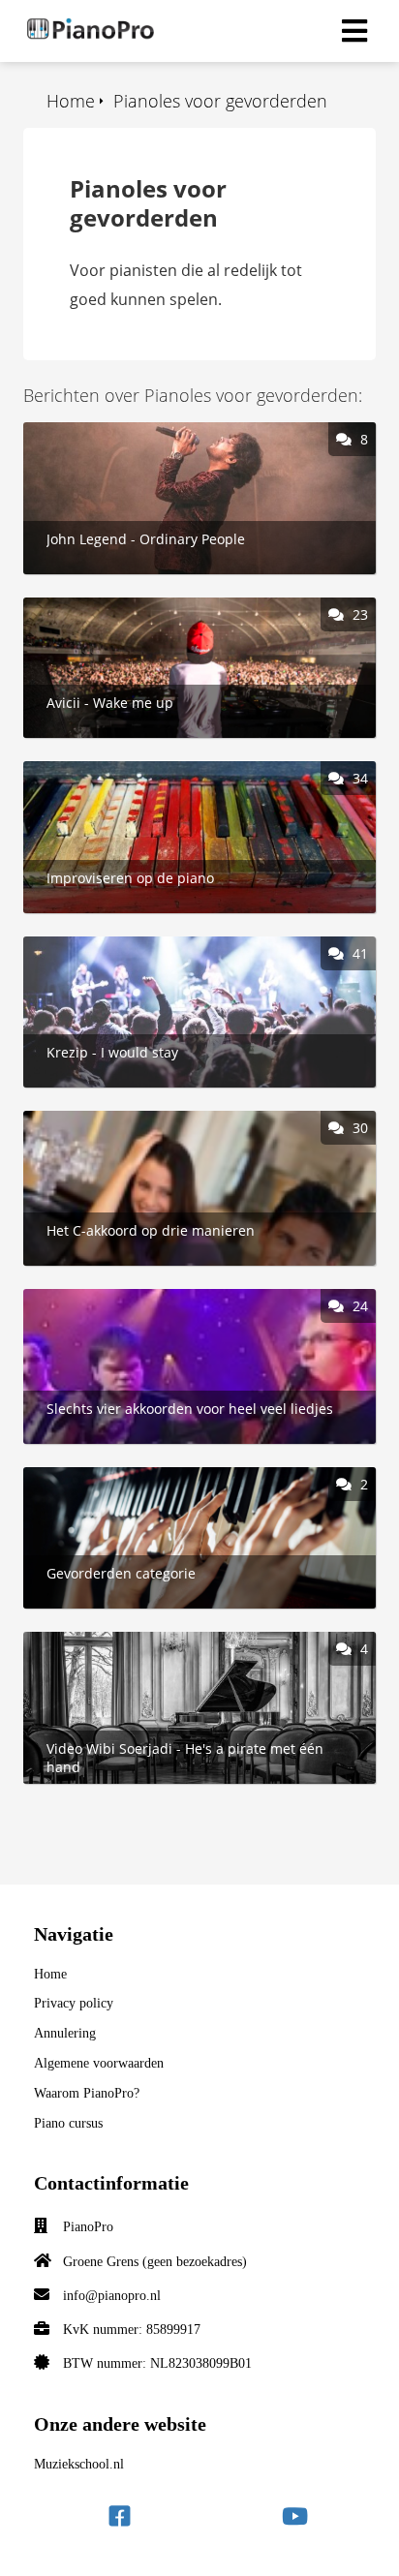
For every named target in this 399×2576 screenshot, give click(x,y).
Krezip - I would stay (95, 947)
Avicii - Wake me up (93, 608)
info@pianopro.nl (112, 2296)
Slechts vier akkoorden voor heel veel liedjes (184, 1300)
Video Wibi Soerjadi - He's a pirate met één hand (199, 1642)
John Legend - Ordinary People (134, 433)
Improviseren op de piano (118, 772)
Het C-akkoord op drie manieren (141, 1121)
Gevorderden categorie (108, 1478)
